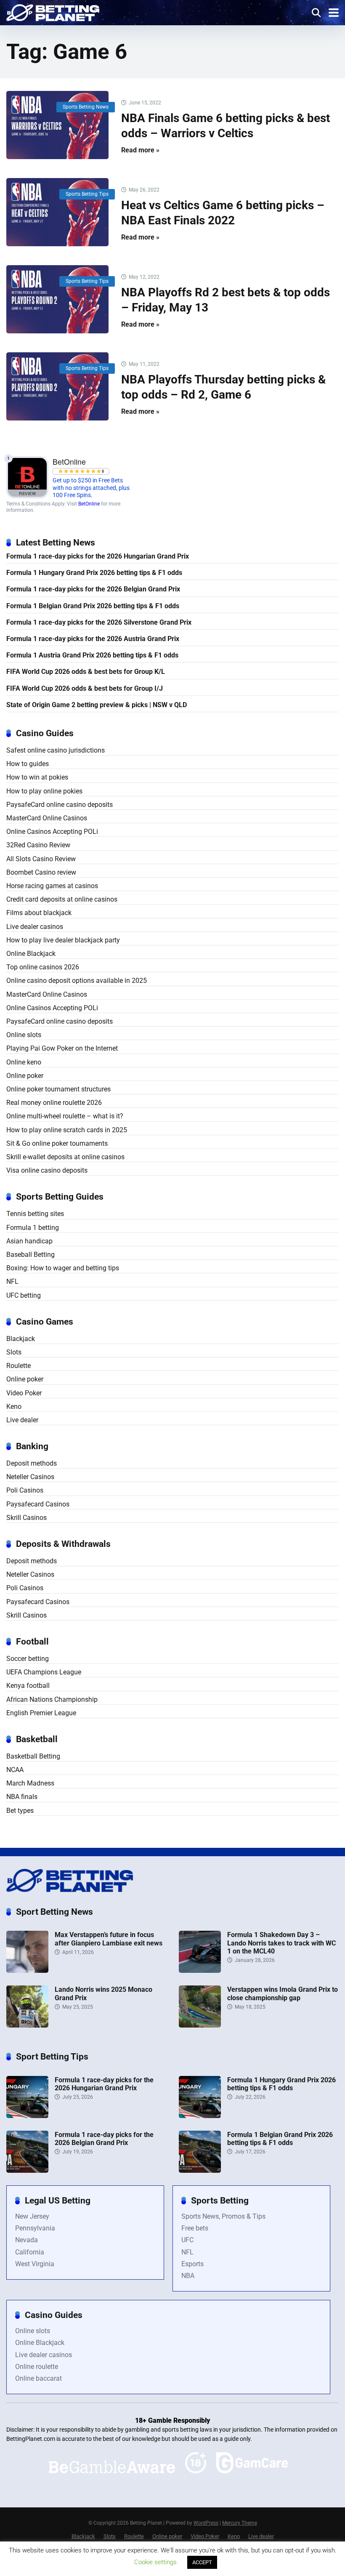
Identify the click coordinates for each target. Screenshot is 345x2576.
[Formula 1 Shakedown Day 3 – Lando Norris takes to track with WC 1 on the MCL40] (200, 1971)
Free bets (195, 2228)
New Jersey (32, 2216)
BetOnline (89, 504)
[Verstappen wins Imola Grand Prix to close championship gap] (200, 2025)
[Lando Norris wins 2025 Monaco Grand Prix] (27, 2025)
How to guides (28, 764)
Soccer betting (28, 1659)
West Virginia (35, 2264)
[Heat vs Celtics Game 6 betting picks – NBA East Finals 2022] (57, 212)
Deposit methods (32, 1463)
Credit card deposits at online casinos (62, 899)
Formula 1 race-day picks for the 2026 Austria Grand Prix (93, 639)
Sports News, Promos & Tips (223, 2216)
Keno (14, 1406)
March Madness (30, 1783)
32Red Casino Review (38, 845)
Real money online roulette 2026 (54, 1103)
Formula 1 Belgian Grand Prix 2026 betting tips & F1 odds (93, 606)
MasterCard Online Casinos (47, 818)
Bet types (20, 1811)
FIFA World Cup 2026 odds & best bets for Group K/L (86, 672)
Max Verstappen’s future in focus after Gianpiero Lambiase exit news (109, 1939)
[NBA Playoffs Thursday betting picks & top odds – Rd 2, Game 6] (57, 386)
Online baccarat (38, 2378)
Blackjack (21, 1339)
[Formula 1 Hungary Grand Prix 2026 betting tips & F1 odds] (200, 2116)
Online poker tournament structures (58, 1089)
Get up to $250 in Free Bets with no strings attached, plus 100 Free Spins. (91, 488)
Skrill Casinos (27, 1518)
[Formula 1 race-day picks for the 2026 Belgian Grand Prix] (27, 2170)
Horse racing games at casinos (52, 886)
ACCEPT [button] (202, 2562)
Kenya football (28, 1686)
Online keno (24, 1062)
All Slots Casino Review (41, 859)
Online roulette (37, 2367)
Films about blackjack (39, 913)
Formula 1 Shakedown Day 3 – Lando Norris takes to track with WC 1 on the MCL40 (281, 1943)
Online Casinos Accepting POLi (52, 832)
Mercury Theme (240, 2523)
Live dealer (22, 1420)
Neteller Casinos (30, 1477)
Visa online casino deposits (47, 1170)
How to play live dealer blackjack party (63, 940)
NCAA (15, 1770)
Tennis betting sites (35, 1214)
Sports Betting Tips (87, 194)
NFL (12, 1281)
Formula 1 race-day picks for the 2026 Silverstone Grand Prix (99, 622)
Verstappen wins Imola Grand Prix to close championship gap (283, 1993)
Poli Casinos (25, 1490)
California (30, 2252)
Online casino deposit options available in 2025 (77, 981)
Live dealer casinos (35, 927)
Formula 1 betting (33, 1228)
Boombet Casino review (41, 872)
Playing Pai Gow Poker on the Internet (62, 1048)
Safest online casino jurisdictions (56, 750)
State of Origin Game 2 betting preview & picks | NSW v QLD (97, 705)
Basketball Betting (33, 1756)
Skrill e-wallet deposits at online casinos (65, 1157)
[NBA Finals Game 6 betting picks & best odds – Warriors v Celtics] (57, 125)
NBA (188, 2276)
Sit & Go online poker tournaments (57, 1143)
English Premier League (41, 1713)
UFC (187, 2240)
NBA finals (22, 1797)
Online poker (25, 1076)
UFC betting (24, 1295)
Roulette (19, 1366)
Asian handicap (29, 1241)
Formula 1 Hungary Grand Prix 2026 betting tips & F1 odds (94, 573)
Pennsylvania (35, 2228)
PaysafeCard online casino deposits (60, 805)
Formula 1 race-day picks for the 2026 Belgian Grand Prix (93, 589)
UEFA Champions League (44, 1672)
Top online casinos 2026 (43, 967)
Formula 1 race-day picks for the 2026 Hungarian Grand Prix (98, 556)
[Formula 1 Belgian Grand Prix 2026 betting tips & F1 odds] (200, 2170)
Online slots (24, 1035)
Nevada (27, 2240)
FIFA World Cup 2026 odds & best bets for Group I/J (85, 688)
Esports (192, 2264)
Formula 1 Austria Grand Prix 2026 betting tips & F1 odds (92, 655)
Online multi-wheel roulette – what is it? (65, 1116)
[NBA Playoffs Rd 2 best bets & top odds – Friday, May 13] (57, 299)
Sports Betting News (86, 107)
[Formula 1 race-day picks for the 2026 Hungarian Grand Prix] (27, 2116)
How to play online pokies (44, 791)
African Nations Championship (52, 1699)
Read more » (140, 150)
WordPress (206, 2523)
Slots (14, 1352)
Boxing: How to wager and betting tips (63, 1268)
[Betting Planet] (53, 12)
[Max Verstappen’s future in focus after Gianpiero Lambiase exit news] (27, 1971)
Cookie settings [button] (155, 2562)
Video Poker (24, 1393)
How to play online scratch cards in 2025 (67, 1130)
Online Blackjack (31, 954)
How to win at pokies (37, 777)
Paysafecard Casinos (38, 1504)
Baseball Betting (31, 1255)
